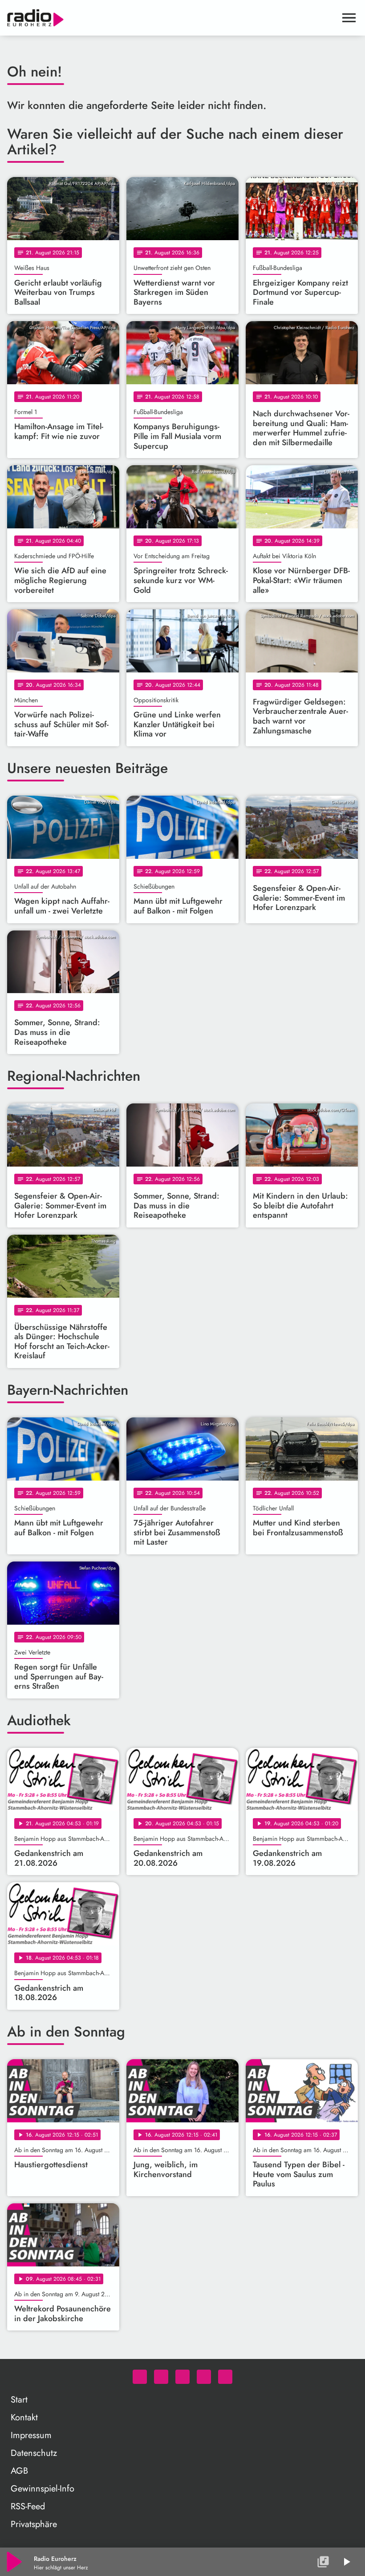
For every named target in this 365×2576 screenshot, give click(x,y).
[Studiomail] (204, 2377)
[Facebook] (161, 2377)
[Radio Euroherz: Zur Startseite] (172, 18)
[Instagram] (182, 2377)
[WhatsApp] (140, 2377)
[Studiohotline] (225, 2377)
